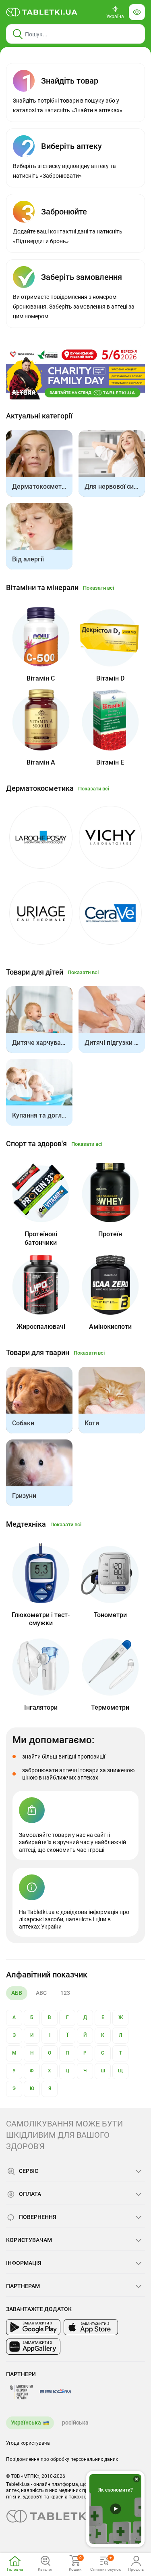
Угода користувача (28, 2443)
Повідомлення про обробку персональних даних (62, 2459)
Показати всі (98, 588)
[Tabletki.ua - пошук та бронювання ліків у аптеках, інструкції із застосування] (42, 12)
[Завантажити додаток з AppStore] (91, 2327)
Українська (26, 2423)
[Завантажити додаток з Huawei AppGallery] (33, 2347)
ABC (41, 1993)
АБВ (17, 1993)
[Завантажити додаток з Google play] (33, 2327)
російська (75, 2423)
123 (65, 1993)
